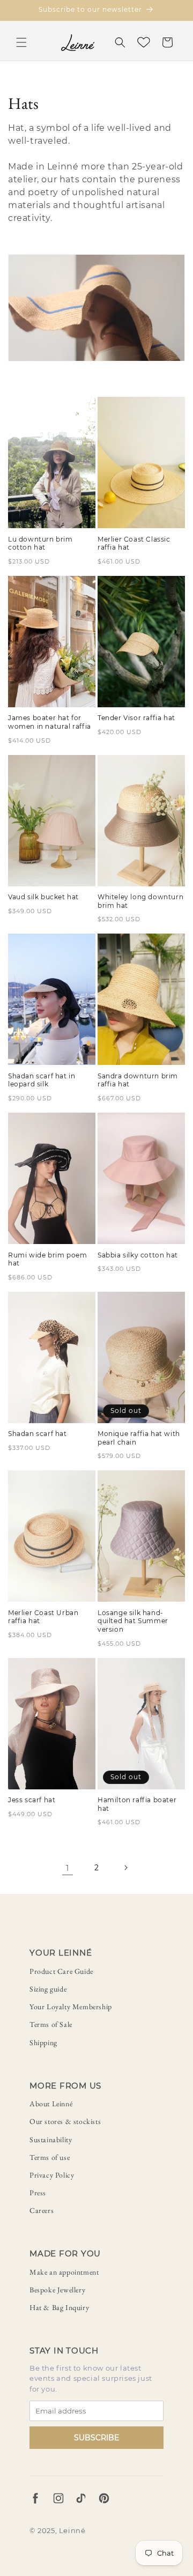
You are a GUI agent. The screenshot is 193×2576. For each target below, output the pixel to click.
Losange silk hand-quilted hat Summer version (133, 1621)
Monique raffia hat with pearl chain (139, 1438)
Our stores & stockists (65, 2121)
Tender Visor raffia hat (136, 718)
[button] (21, 42)
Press (38, 2193)
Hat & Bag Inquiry (59, 2307)
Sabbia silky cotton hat (138, 1255)
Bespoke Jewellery (57, 2290)
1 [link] (68, 1868)
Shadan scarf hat (38, 1434)
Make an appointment (64, 2272)
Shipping (43, 2042)
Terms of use (50, 2157)
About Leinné (51, 2104)
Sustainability (51, 2140)
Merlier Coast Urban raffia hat (43, 1617)
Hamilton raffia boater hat (137, 1804)
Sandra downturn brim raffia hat (138, 1080)
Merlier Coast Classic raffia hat (134, 543)
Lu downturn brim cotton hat (40, 543)
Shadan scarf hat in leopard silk (42, 1080)
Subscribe (96, 2438)
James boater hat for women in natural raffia (50, 722)
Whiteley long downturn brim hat (140, 901)
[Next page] (125, 1868)
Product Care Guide (61, 1971)
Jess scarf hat (32, 1800)
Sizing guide (48, 1989)
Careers (42, 2210)
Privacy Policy (52, 2175)
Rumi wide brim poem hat (47, 1259)
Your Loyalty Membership (71, 2007)
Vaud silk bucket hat (43, 897)
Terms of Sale (51, 2024)
